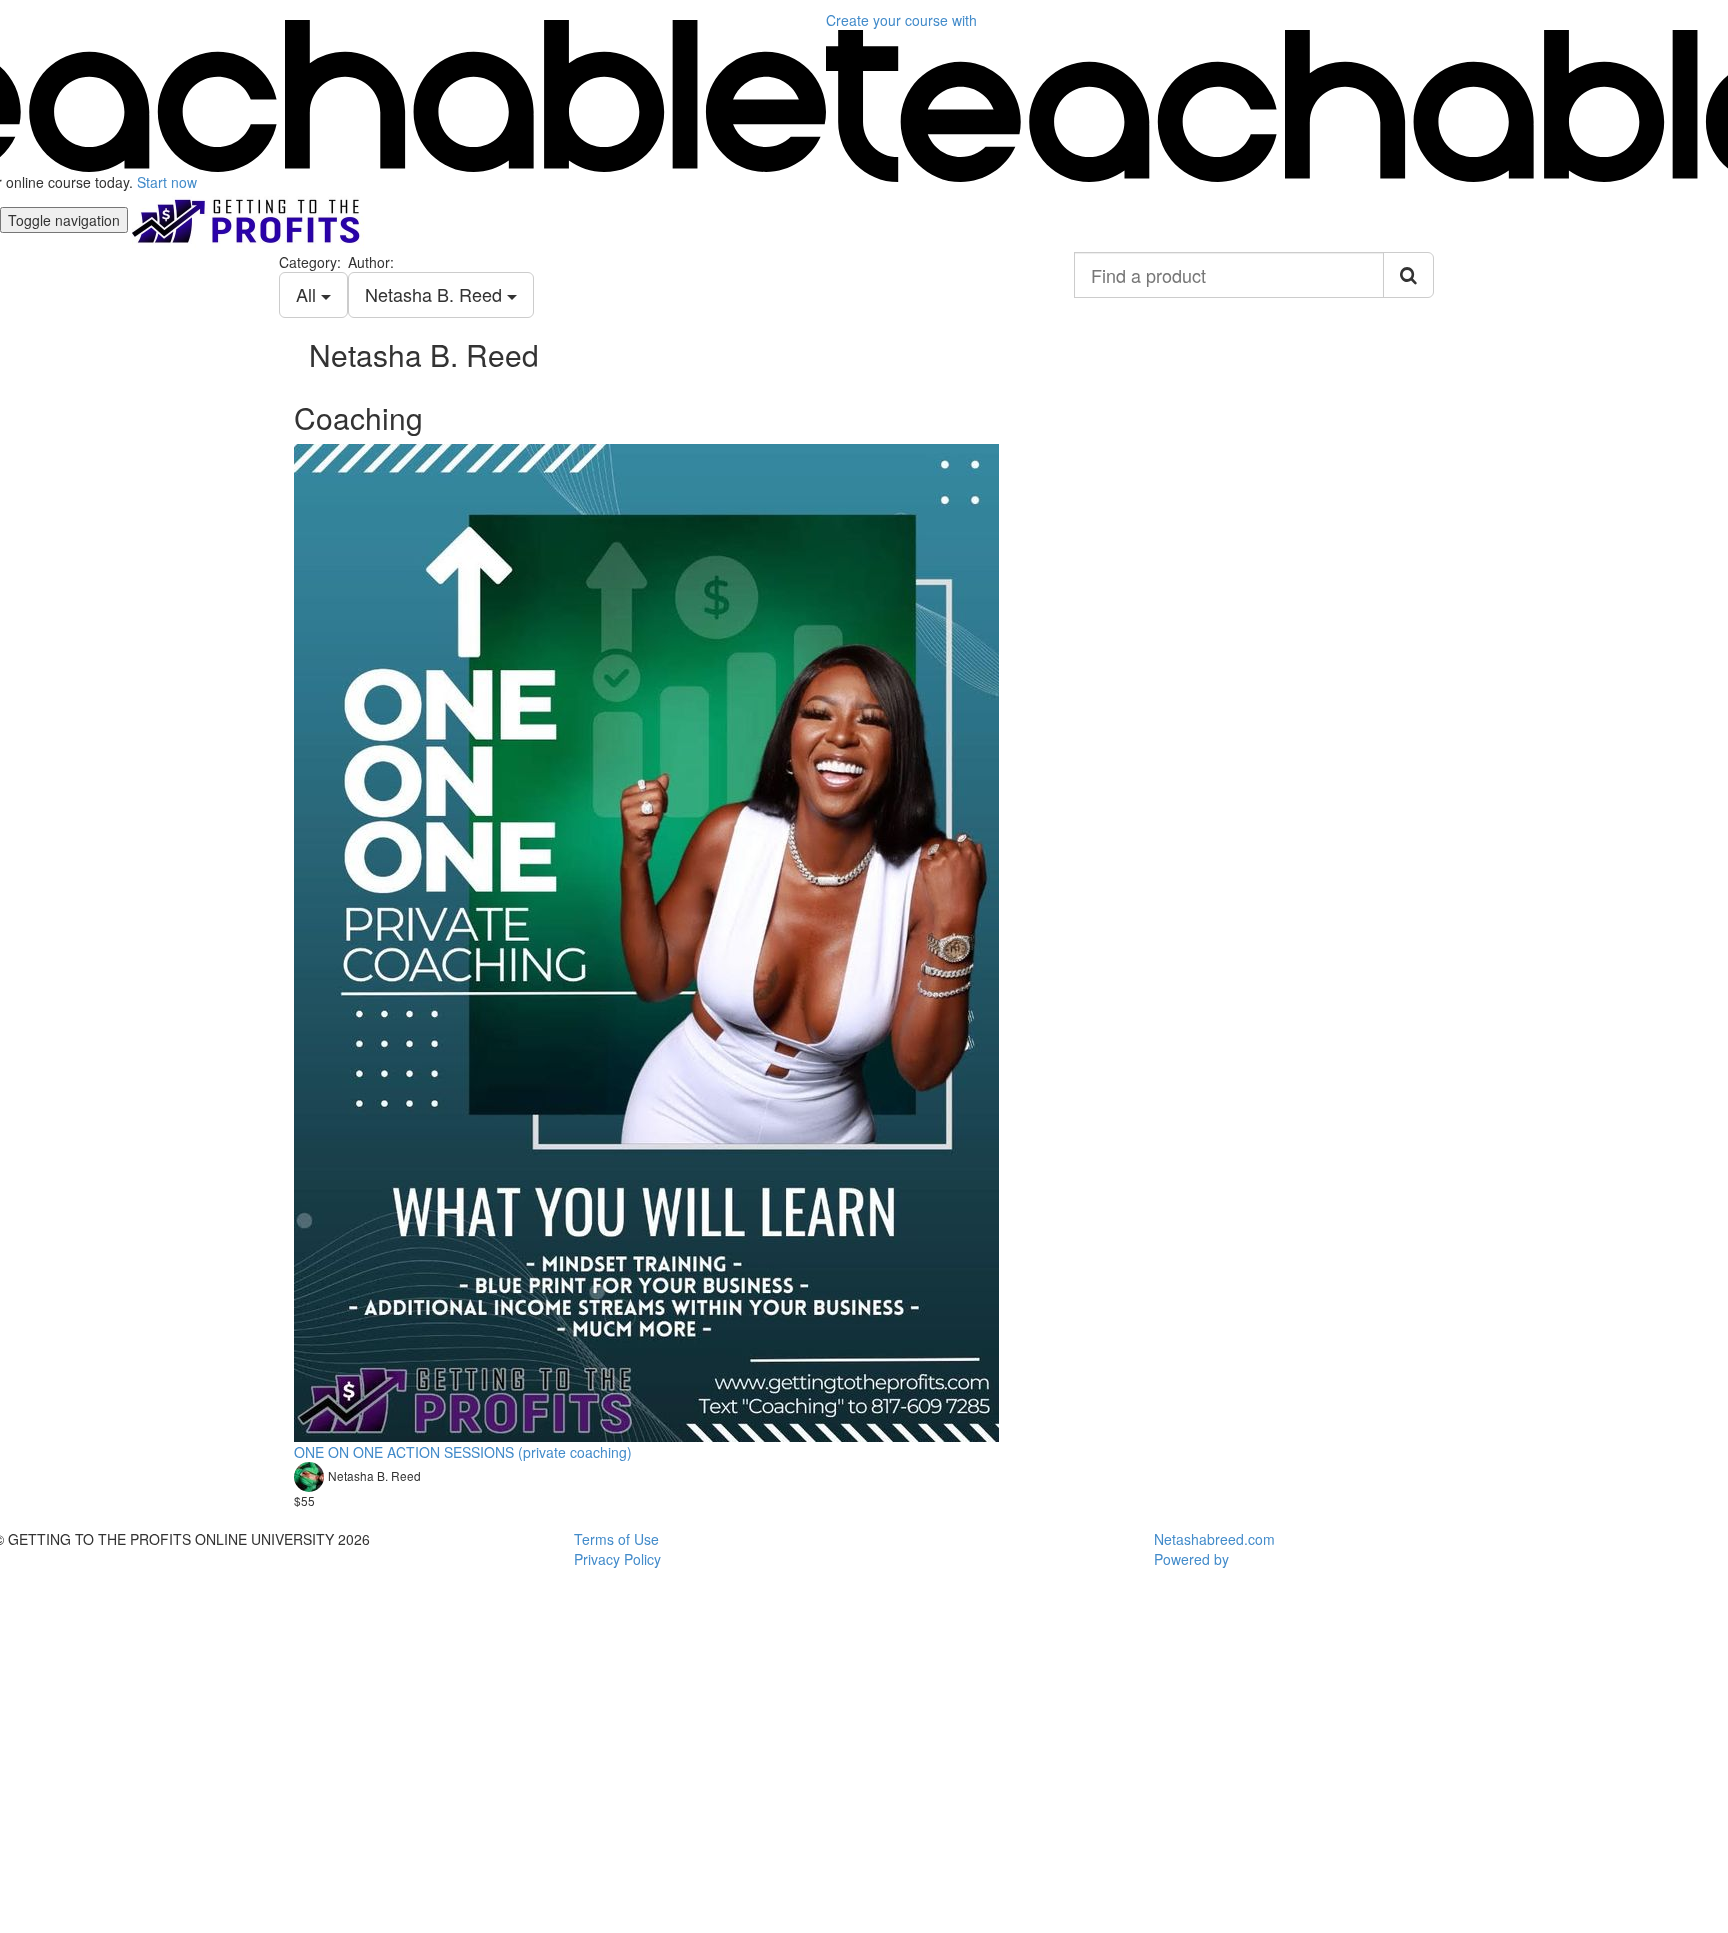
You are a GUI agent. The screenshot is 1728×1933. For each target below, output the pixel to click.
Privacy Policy (617, 1559)
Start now (167, 182)
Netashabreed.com (1214, 1539)
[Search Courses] (1408, 275)
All (308, 294)
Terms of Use (616, 1539)
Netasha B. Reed (436, 294)
